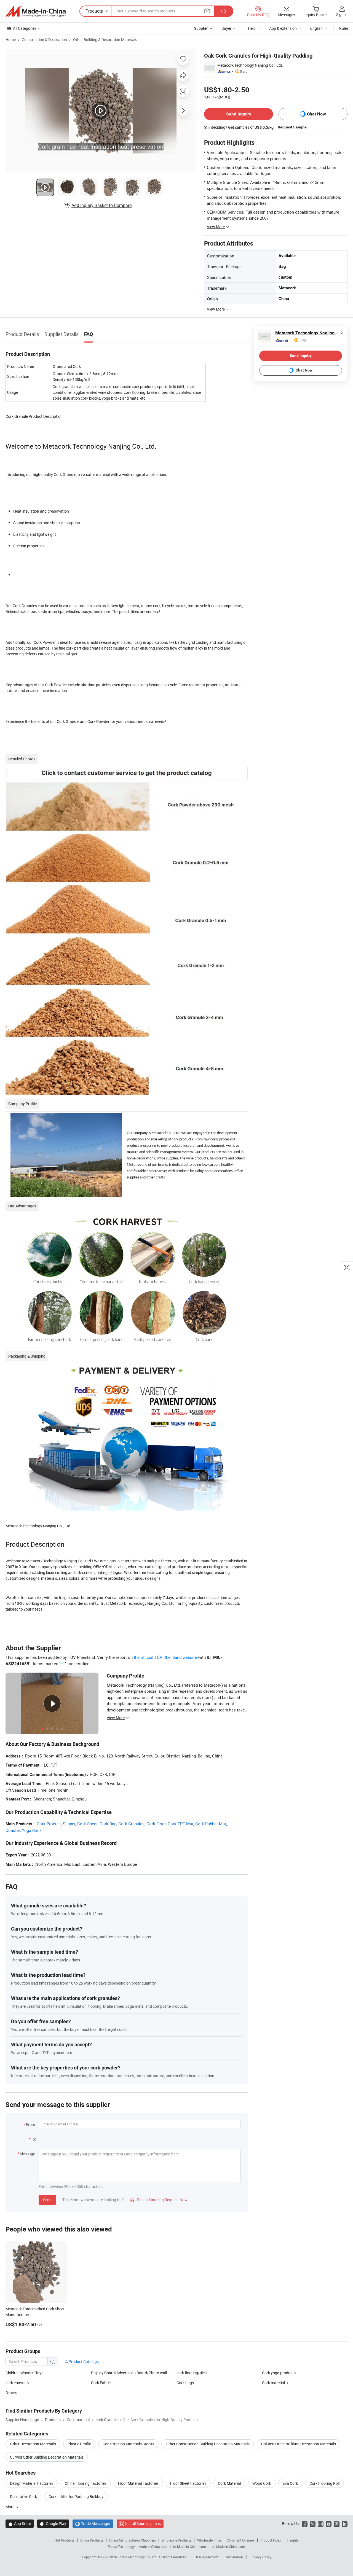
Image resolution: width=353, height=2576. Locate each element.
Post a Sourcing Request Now (159, 2200)
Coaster (13, 1830)
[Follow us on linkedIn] (345, 2523)
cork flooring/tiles (192, 2373)
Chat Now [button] (316, 114)
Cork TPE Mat (180, 1824)
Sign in (342, 14)
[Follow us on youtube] (329, 2523)
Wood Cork (262, 2483)
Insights (293, 2540)
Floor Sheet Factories (188, 2483)
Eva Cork (290, 2483)
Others (11, 2393)
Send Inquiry (239, 114)
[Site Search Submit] (224, 11)
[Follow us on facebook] (305, 2523)
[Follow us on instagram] (321, 2523)
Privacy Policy (261, 2557)
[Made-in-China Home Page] (36, 11)
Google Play (53, 2523)
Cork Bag (108, 1824)
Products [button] (94, 11)
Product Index (271, 2540)
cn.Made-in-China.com (228, 2547)
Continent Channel (241, 2540)
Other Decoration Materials (33, 2444)
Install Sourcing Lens (143, 2523)
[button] (207, 11)
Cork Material (229, 2483)
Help (252, 28)
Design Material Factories (32, 2483)
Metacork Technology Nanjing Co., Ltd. (250, 65)
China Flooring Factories (86, 2483)
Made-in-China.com (153, 2547)
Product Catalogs (83, 2361)
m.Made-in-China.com (190, 2547)
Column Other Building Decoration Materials (299, 2444)
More (10, 2507)
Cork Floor (156, 1824)
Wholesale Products (176, 2540)
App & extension (283, 28)
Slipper (69, 1824)
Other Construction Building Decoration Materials (208, 2444)
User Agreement (207, 2557)
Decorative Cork (23, 2496)
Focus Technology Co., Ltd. (138, 2557)
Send (47, 2200)
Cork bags (185, 2383)
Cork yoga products (279, 2373)
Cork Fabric (101, 2383)
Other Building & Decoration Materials (105, 40)
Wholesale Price (209, 2540)
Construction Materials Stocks (128, 2444)
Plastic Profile (79, 2444)
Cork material (273, 2383)
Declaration (234, 2557)
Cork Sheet (87, 1824)
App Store (20, 2523)
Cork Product (49, 1824)
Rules (344, 28)
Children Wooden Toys (24, 2373)
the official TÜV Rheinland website (165, 1657)
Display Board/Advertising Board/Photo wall (129, 2373)
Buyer (226, 28)
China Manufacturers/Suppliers (133, 2540)
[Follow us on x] (313, 2523)
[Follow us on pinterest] (337, 2523)
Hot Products (65, 2540)
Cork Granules (131, 1824)
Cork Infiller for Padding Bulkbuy (76, 2496)
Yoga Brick (32, 1830)
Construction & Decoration (44, 40)
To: (33, 2139)
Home (11, 40)
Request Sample (292, 127)
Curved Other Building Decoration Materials (47, 2457)
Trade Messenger (93, 2523)
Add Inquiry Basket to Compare (101, 205)
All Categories (25, 28)
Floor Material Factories (138, 2483)
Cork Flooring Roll (324, 2483)
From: (31, 2124)
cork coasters (17, 2383)
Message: (28, 2154)
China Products (92, 2540)
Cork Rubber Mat (211, 1824)
